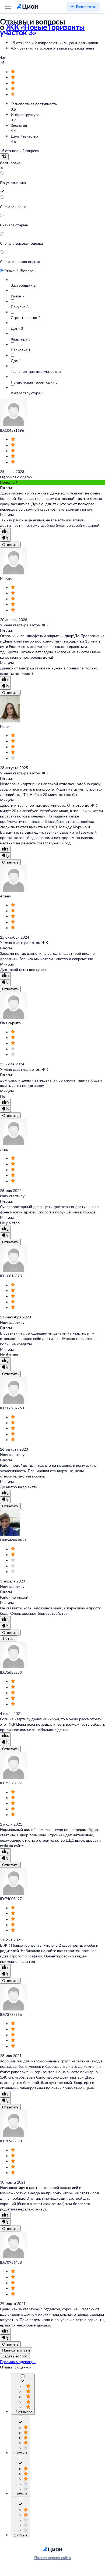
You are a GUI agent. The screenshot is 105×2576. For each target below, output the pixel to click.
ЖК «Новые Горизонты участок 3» (42, 30)
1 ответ (9, 1638)
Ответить (10, 544)
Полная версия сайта (52, 2558)
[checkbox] (23, 2382)
